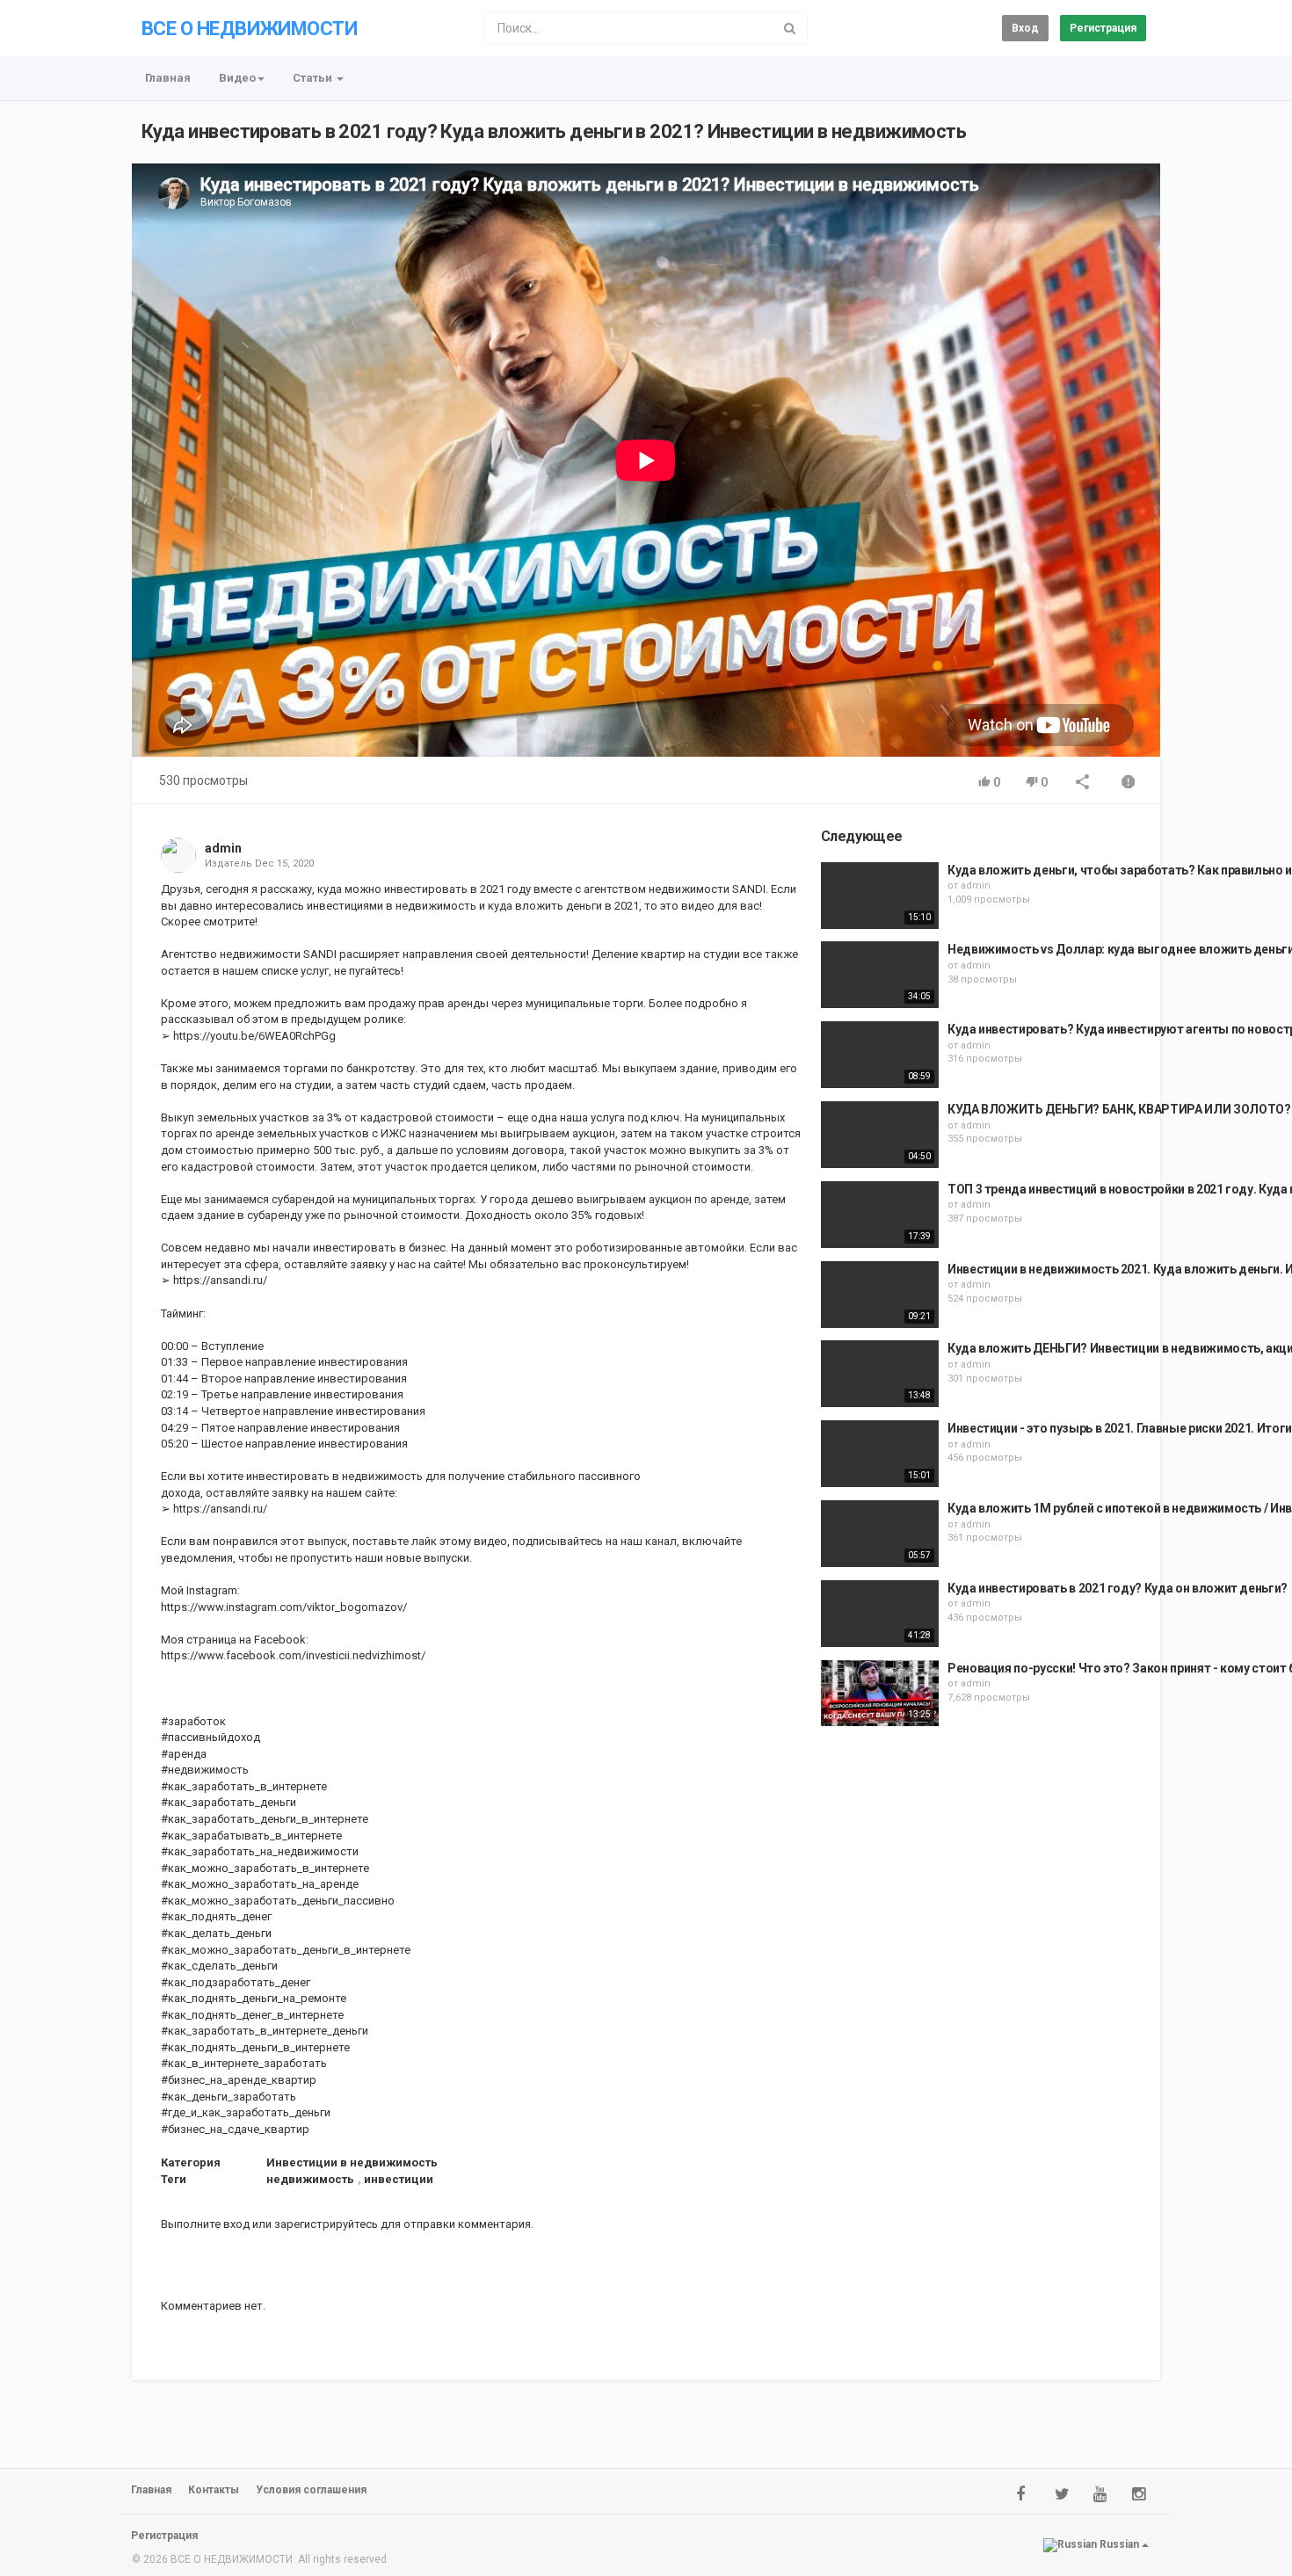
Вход (1025, 28)
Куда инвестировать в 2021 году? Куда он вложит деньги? (1118, 1588)
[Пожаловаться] (1129, 784)
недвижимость (310, 2179)
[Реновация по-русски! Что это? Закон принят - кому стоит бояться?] (880, 1694)
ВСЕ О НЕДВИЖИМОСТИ (249, 29)
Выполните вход (205, 2224)
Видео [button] (237, 78)
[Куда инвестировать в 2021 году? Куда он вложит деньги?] (880, 1614)
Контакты (214, 2490)
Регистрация (1103, 28)
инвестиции (399, 2179)
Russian (1119, 2544)
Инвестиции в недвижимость (352, 2162)
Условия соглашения (311, 2490)
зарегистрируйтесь (326, 2224)
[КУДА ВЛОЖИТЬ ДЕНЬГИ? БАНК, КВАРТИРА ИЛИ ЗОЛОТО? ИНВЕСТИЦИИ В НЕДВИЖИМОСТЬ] (880, 1135)
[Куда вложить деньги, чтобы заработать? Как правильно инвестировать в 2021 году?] (880, 896)
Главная (168, 78)
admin (223, 848)
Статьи (314, 78)
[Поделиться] (1083, 784)
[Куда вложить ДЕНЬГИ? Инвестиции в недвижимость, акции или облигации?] (880, 1374)
